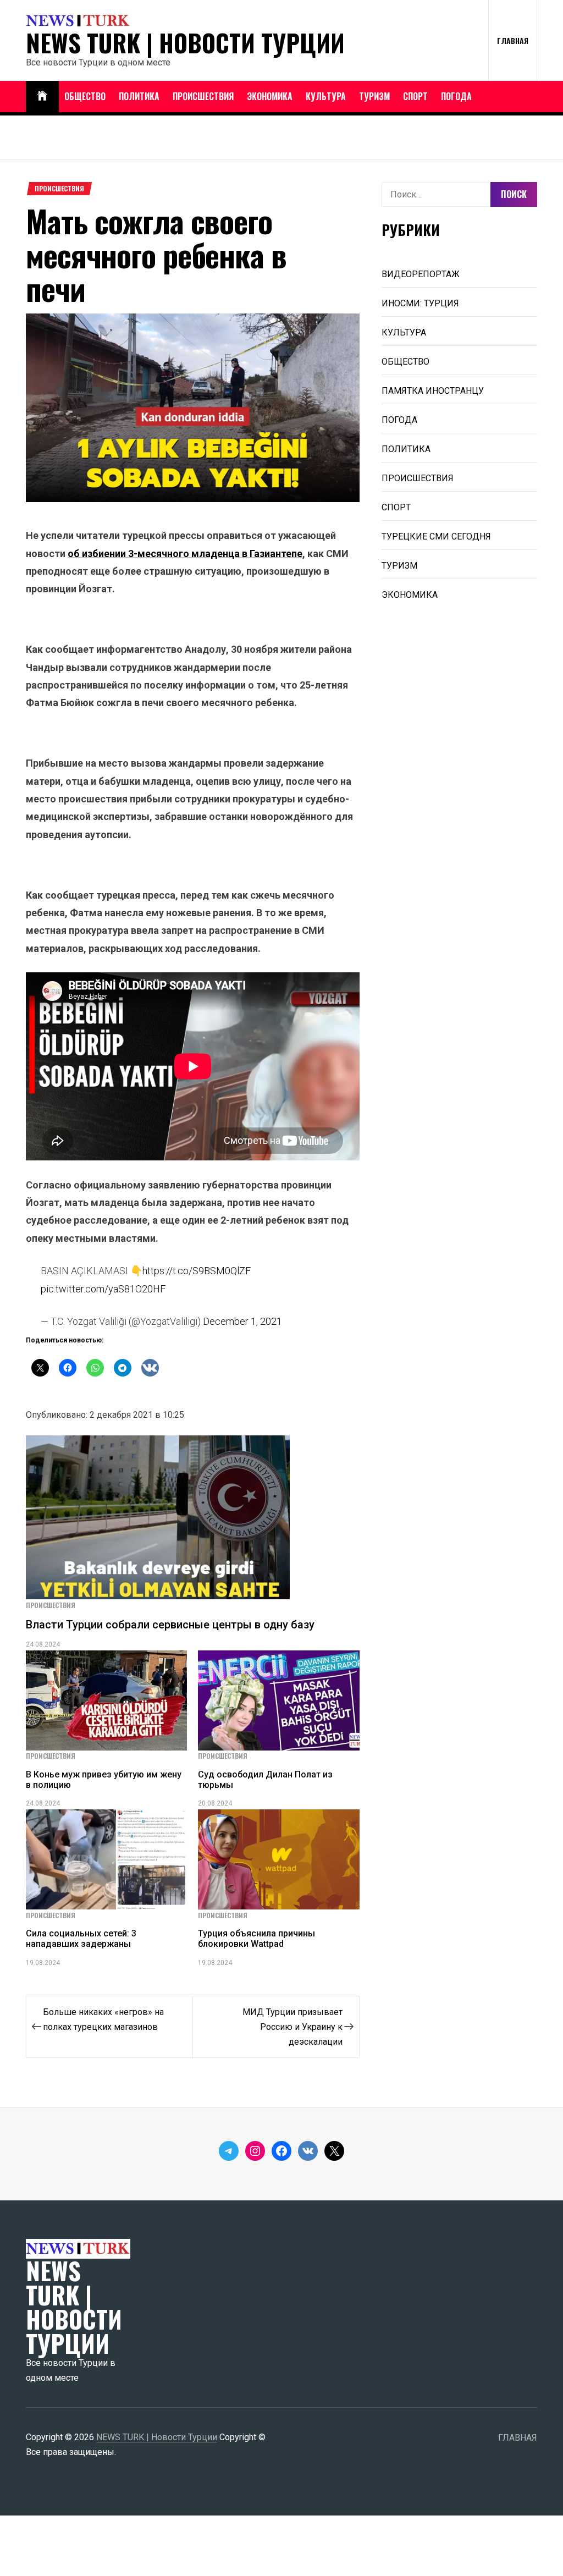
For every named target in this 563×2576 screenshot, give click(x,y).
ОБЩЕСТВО (85, 96)
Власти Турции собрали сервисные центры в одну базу (170, 1625)
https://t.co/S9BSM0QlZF (197, 1271)
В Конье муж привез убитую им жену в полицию (104, 1780)
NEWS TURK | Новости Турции (185, 43)
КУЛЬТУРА (326, 96)
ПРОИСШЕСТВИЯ (203, 96)
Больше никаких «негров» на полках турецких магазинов (103, 2019)
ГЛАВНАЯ (513, 40)
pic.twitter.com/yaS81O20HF (103, 1289)
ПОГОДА (456, 96)
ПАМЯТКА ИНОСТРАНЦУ (433, 391)
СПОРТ (415, 96)
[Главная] (42, 97)
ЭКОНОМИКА (270, 96)
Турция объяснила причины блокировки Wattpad (256, 1939)
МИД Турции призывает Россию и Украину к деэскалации (292, 2027)
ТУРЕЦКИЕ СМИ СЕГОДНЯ (436, 536)
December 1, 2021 (242, 1321)
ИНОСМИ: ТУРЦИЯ (420, 303)
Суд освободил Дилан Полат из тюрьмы (265, 1780)
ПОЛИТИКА (139, 96)
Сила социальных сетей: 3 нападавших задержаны (81, 1939)
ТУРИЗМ (374, 96)
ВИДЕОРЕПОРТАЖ (421, 274)
